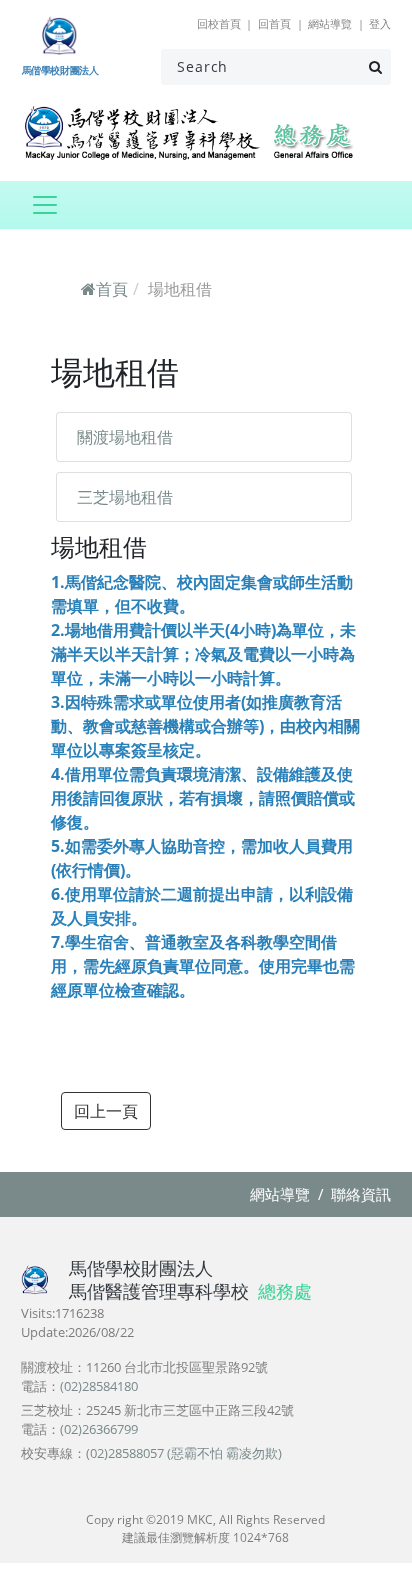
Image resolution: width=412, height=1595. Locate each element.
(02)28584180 (99, 1386)
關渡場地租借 (125, 437)
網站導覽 (330, 23)
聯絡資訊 (361, 1194)
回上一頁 (106, 1111)
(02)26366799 (99, 1429)
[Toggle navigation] (44, 205)
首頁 (112, 289)
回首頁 (274, 23)
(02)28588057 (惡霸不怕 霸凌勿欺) (184, 1453)
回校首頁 (219, 23)
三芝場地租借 (125, 497)
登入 (380, 23)
